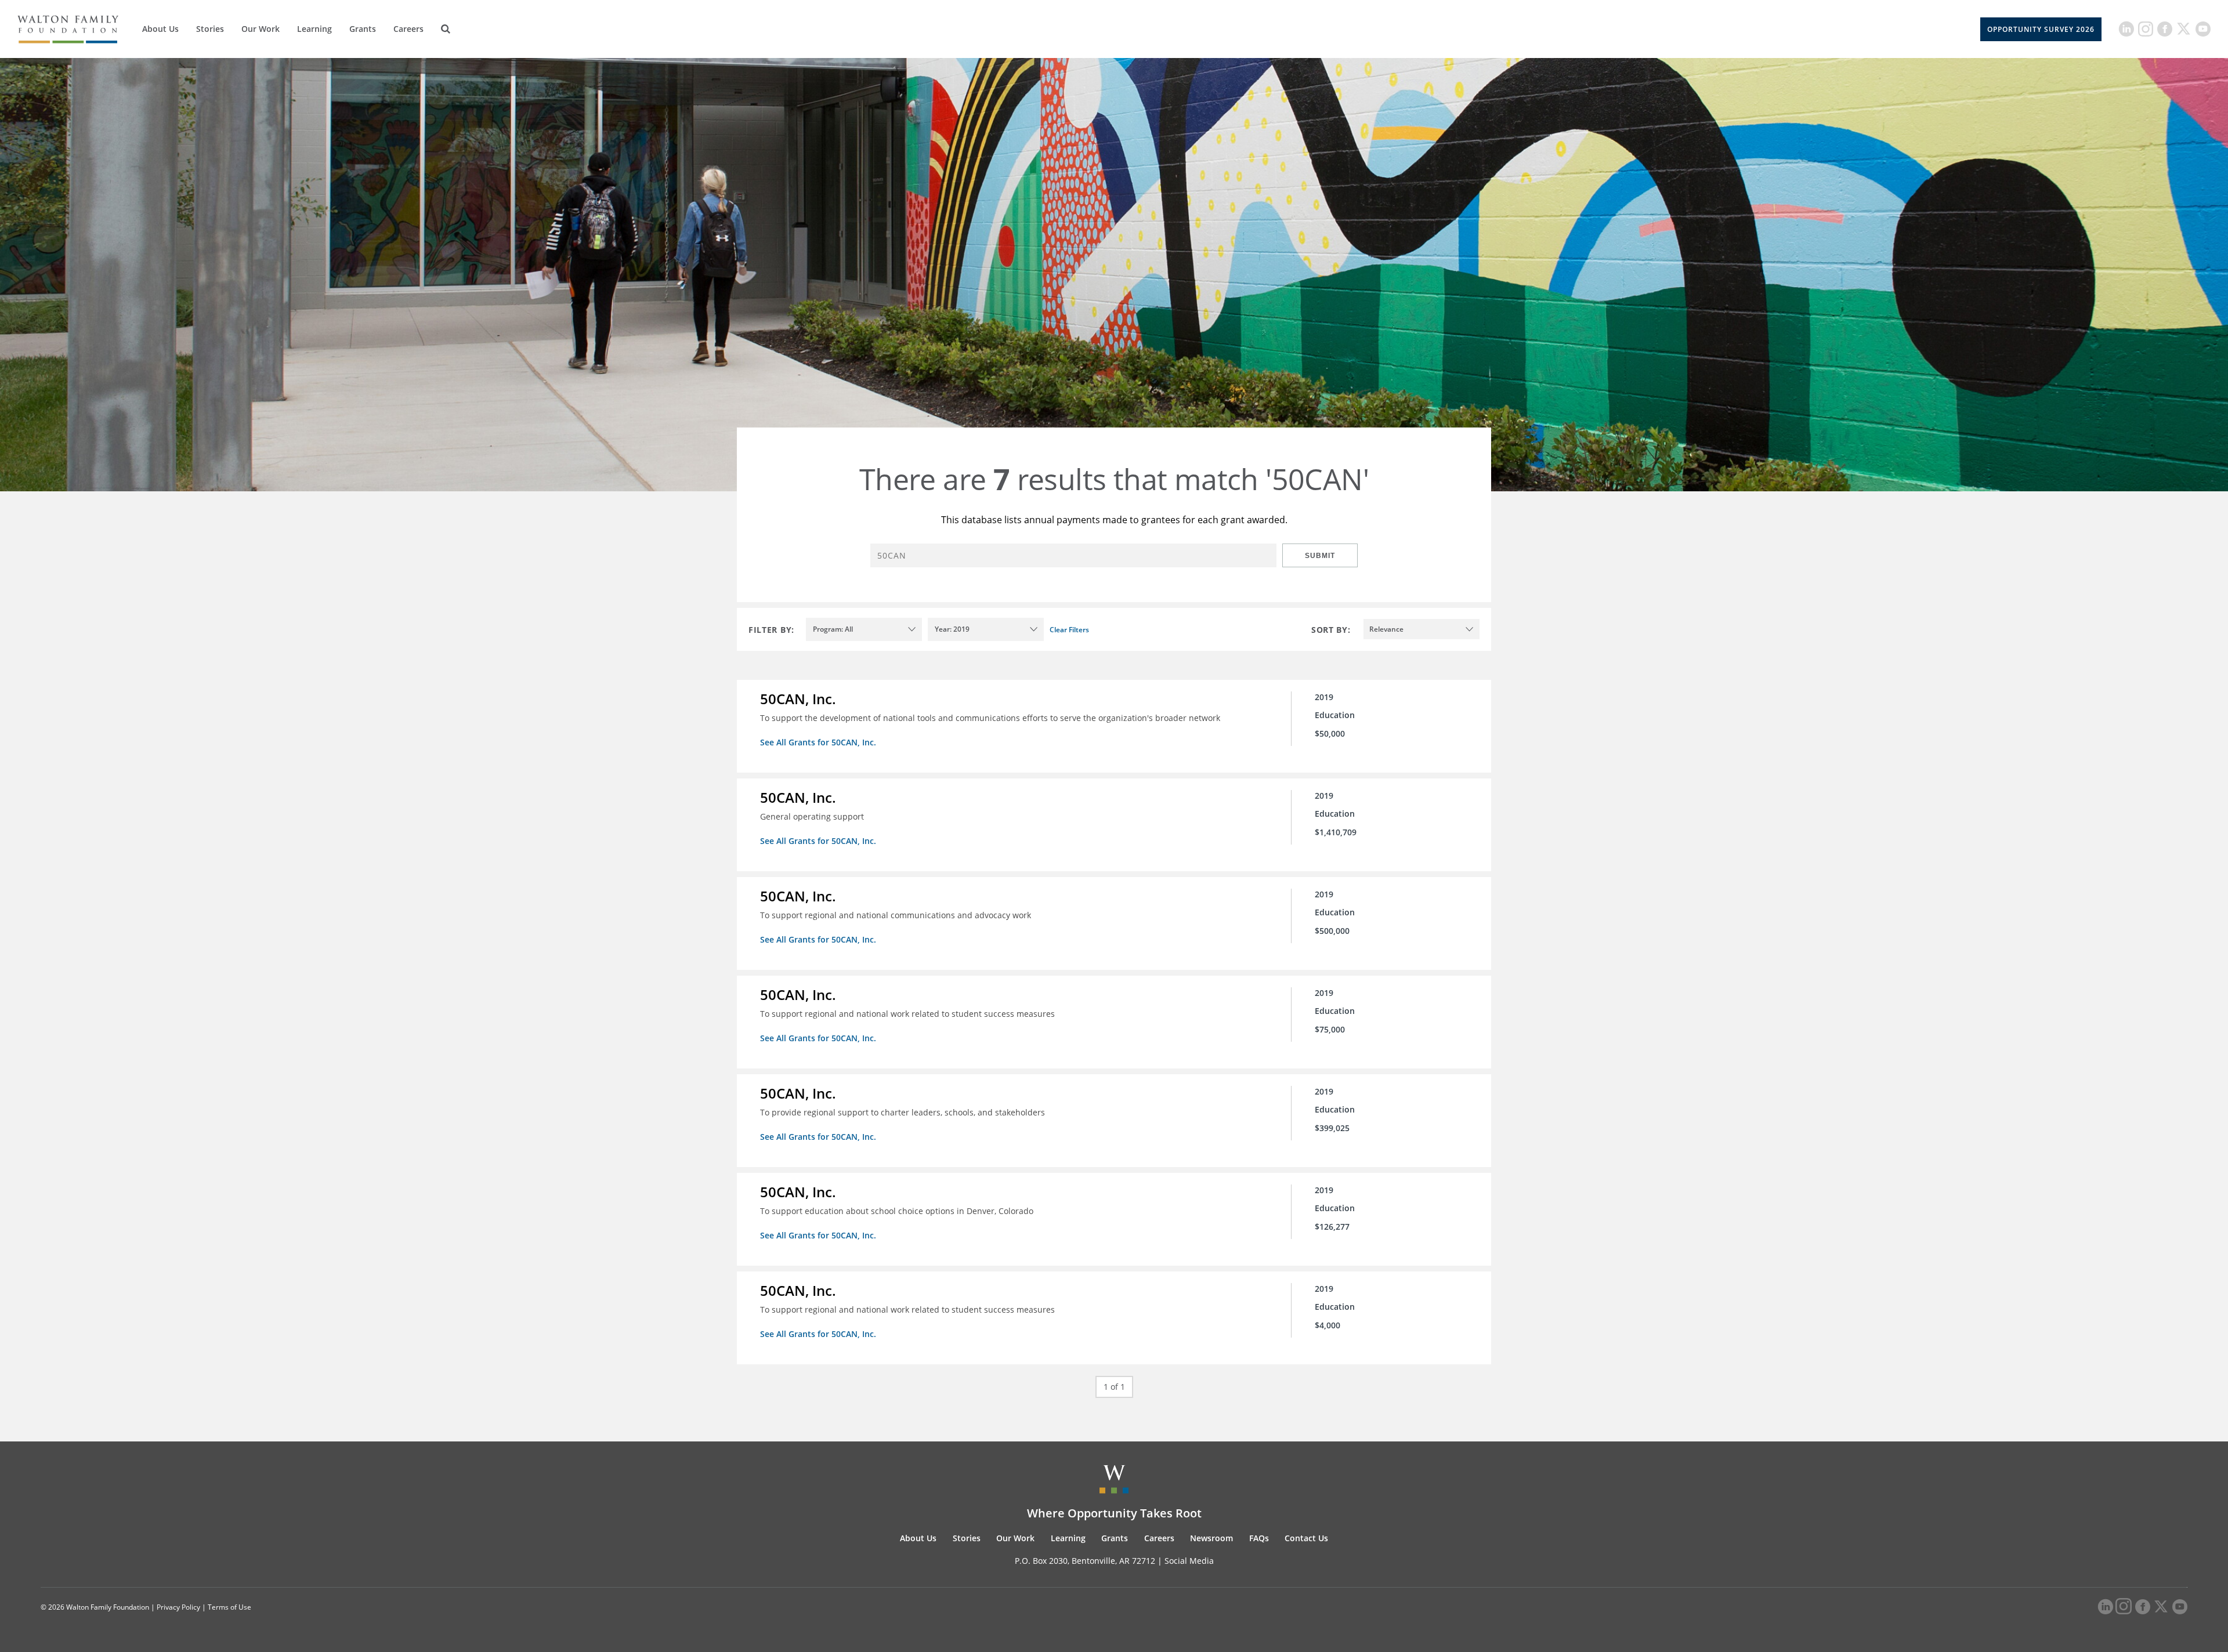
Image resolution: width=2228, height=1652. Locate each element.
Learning (314, 29)
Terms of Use (229, 1607)
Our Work (261, 29)
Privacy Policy (178, 1607)
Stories (210, 29)
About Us (160, 29)
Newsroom (1211, 1538)
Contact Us (1306, 1538)
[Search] (446, 29)
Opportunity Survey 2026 (2041, 29)
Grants (363, 29)
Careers (408, 29)
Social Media (1189, 1561)
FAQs (1259, 1538)
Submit (1320, 556)
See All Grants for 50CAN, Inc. (818, 742)
